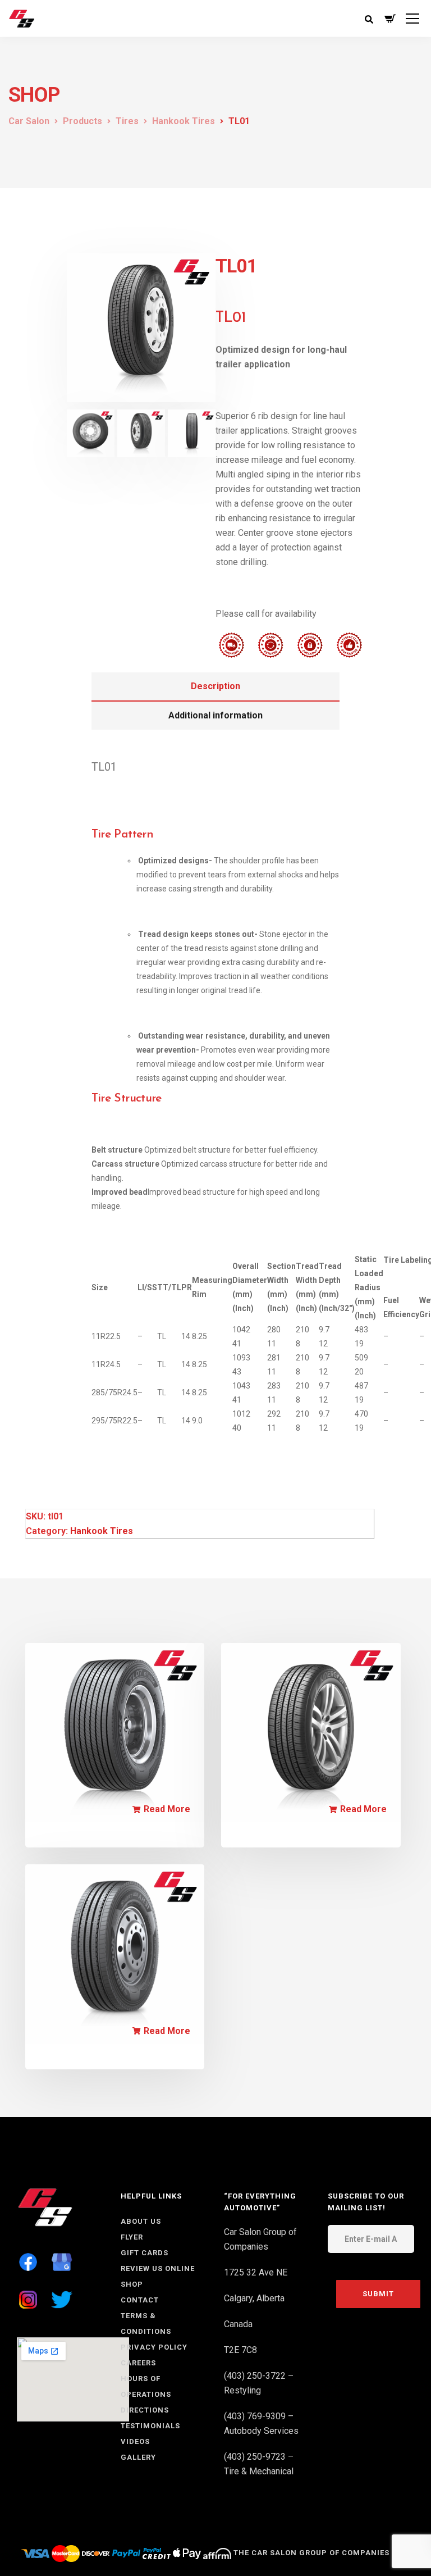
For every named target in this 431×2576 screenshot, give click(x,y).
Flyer (132, 2237)
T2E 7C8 (240, 2350)
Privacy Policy (154, 2347)
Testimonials (150, 2426)
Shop (132, 2284)
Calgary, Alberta (254, 2298)
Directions (145, 2410)
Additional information (215, 715)
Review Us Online (158, 2268)
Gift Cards (145, 2253)
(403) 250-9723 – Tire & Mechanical (259, 2464)
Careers (138, 2363)
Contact (140, 2300)
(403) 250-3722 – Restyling (259, 2383)
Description (215, 686)
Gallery (138, 2457)
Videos (135, 2441)
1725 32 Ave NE (256, 2272)
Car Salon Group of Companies (260, 2239)
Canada (238, 2324)
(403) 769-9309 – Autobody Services (261, 2423)
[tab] (216, 687)
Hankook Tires (102, 1531)
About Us (141, 2221)
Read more (167, 1809)
